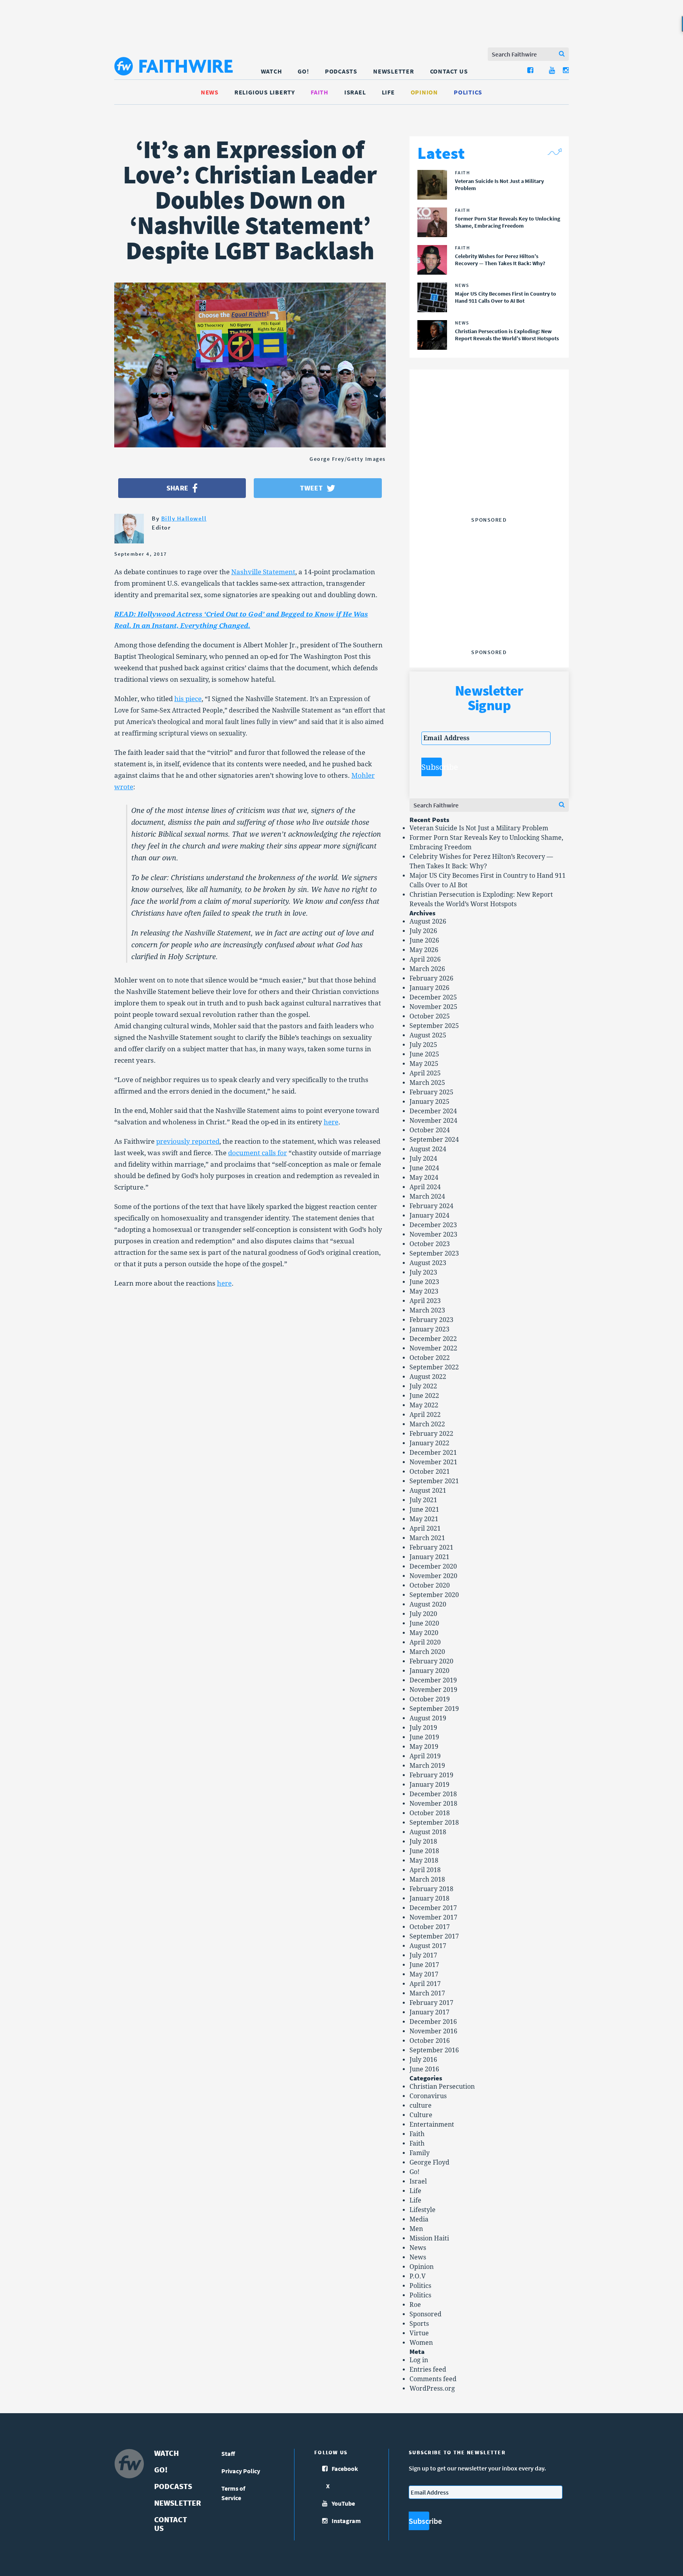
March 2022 (427, 1424)
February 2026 (431, 978)
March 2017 (427, 1993)
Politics (468, 92)
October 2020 (430, 1585)
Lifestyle (423, 2210)
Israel (355, 92)
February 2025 (431, 1092)
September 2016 (434, 2050)
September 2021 (434, 1481)
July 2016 (423, 2060)
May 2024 (424, 1178)
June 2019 (424, 1737)
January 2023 (429, 1329)
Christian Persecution (442, 2087)
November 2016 (433, 2031)
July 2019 (423, 1728)
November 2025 (433, 1007)
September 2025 (434, 1026)
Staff (228, 2453)
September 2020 (434, 1595)
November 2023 (433, 1234)
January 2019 (429, 1785)
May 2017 (424, 1974)
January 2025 (429, 1102)
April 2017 (425, 1984)
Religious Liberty (265, 92)
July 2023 (423, 1272)
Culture (421, 2115)
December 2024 (433, 1111)
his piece (188, 699)
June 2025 (424, 1054)
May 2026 (424, 950)
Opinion (424, 92)
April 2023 (425, 1301)
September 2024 (434, 1140)
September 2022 (434, 1367)
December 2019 (433, 1680)
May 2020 (424, 1633)
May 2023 (424, 1291)
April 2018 (425, 1870)
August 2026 (428, 921)
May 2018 (424, 1860)
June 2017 (424, 1965)
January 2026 (429, 988)
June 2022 (424, 1396)
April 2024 (425, 1187)
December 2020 (433, 1566)
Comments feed (433, 2379)
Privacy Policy (241, 2471)
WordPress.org (432, 2388)
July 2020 (423, 1614)
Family (420, 2153)
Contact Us (449, 71)
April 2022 (425, 1415)
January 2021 (429, 1557)
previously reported (188, 1141)
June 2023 (424, 1282)
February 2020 (431, 1661)
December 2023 (433, 1225)
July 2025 (423, 1045)
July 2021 (423, 1500)
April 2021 (425, 1528)
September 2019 (434, 1709)
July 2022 (423, 1386)
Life (388, 92)
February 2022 (431, 1434)
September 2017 (434, 1936)
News (210, 92)
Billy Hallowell (184, 518)
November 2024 (433, 1121)
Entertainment (432, 2124)
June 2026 (424, 940)
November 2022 (433, 1348)
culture (421, 2105)
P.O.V (418, 2276)
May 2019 (424, 1747)
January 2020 (429, 1671)
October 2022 (430, 1358)
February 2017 (431, 2003)
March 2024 (427, 1197)
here (331, 1122)
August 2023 (428, 1263)
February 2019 (431, 1775)
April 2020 (425, 1642)
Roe (415, 2305)
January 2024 (429, 1215)
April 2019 (425, 1756)
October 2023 (430, 1244)
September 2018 (434, 1823)
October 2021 (430, 1472)
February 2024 (431, 1206)
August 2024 (428, 1149)
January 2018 (429, 1898)
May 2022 (424, 1405)
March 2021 (427, 1538)
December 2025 (433, 997)
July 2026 (423, 931)
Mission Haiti (429, 2238)
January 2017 (429, 2012)
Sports (419, 2324)
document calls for (258, 1153)
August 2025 (428, 1035)
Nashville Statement (263, 572)
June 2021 (424, 1510)
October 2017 (430, 1927)
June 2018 (424, 1851)
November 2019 (433, 1690)
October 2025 (430, 1016)
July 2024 (423, 1159)
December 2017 (433, 1908)
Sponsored (425, 2314)
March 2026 (427, 969)
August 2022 (428, 1377)
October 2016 (430, 2041)
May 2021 (424, 1519)
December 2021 (433, 1453)
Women (421, 2343)
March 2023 (427, 1310)
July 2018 (423, 1841)
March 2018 (427, 1879)
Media (419, 2219)
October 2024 (430, 1130)
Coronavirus (428, 2096)
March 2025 (427, 1083)
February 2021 (431, 1547)
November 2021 (433, 1462)
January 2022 (429, 1443)
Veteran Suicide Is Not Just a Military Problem (479, 828)
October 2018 (430, 1813)
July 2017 (423, 1955)
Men (416, 2229)
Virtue (419, 2333)
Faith (320, 92)
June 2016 (424, 2069)
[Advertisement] (489, 464)
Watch (272, 71)
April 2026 (425, 959)
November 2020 (433, 1576)
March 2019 (427, 1766)
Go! (303, 71)
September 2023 (434, 1253)
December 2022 (433, 1339)
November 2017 (433, 1917)
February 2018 (431, 1889)
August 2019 (428, 1718)
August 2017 (428, 1946)
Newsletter (394, 71)
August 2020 (428, 1604)
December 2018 (433, 1794)
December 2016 (433, 2022)
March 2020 (427, 1652)
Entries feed (428, 2370)
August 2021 (428, 1491)
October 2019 (430, 1699)
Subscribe (432, 767)
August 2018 (428, 1832)
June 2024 (424, 1168)
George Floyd (429, 2162)
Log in (419, 2360)
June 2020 (424, 1623)
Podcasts (341, 71)
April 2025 (425, 1073)
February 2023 (431, 1320)
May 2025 (424, 1064)
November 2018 (433, 1804)
